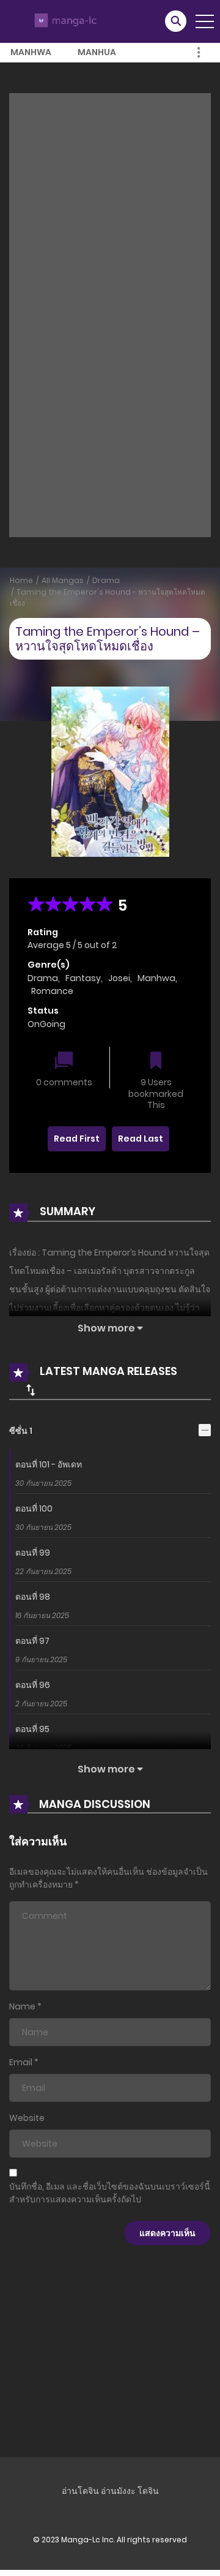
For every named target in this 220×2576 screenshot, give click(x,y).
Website (27, 2118)
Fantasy (83, 978)
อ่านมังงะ (118, 2491)
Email (21, 2062)
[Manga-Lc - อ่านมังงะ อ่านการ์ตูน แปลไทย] (64, 21)
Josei (119, 978)
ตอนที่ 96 (33, 1685)
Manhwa (31, 52)
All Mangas (63, 580)
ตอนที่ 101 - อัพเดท (49, 1464)
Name (22, 2006)
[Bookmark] (156, 1062)
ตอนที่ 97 (32, 1641)
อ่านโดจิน (80, 2491)
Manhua (97, 52)
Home (21, 580)
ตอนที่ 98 (33, 1597)
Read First (77, 1139)
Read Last (141, 1139)
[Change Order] (31, 1390)
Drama (106, 580)
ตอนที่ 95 (32, 1729)
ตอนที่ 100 (34, 1508)
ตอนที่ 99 (33, 1553)
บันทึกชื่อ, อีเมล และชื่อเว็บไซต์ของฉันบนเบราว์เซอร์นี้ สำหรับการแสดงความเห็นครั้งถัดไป (110, 2193)
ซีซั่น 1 (21, 1431)
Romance (52, 991)
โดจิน (148, 2491)
